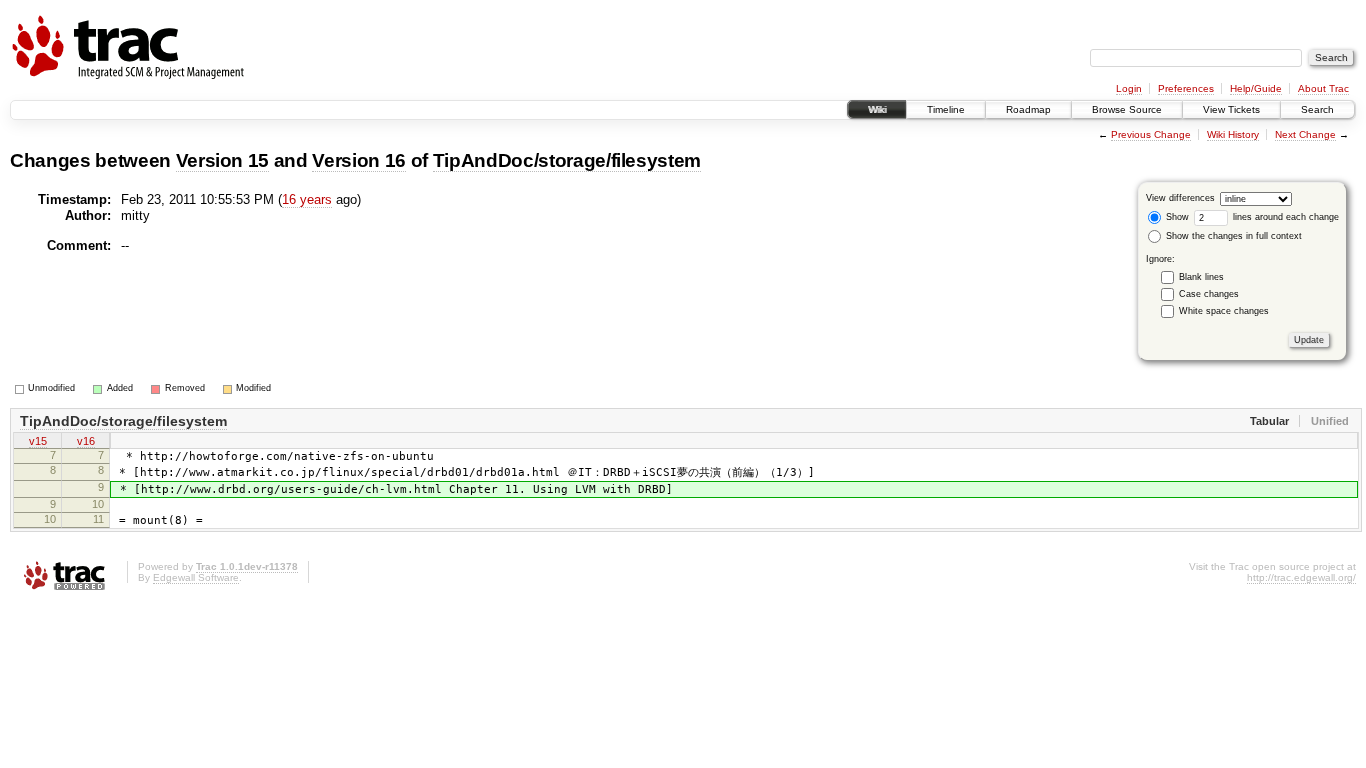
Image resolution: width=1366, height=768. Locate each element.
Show (1176, 217)
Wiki (877, 109)
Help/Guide (1256, 88)
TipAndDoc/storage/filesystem (567, 160)
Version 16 (359, 160)
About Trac (1323, 88)
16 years (307, 199)
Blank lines (1201, 277)
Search (1317, 109)
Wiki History (1233, 134)
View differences (1180, 198)
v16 (86, 441)
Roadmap (1028, 109)
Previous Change (1151, 134)
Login (1129, 88)
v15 (38, 441)
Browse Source (1127, 109)
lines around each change (1284, 217)
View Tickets (1231, 109)
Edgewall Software (196, 577)
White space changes (1224, 311)
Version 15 (223, 160)
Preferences (1186, 88)
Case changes (1209, 294)
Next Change (1305, 134)
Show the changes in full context (1232, 236)
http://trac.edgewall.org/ (1301, 577)
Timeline (946, 109)
